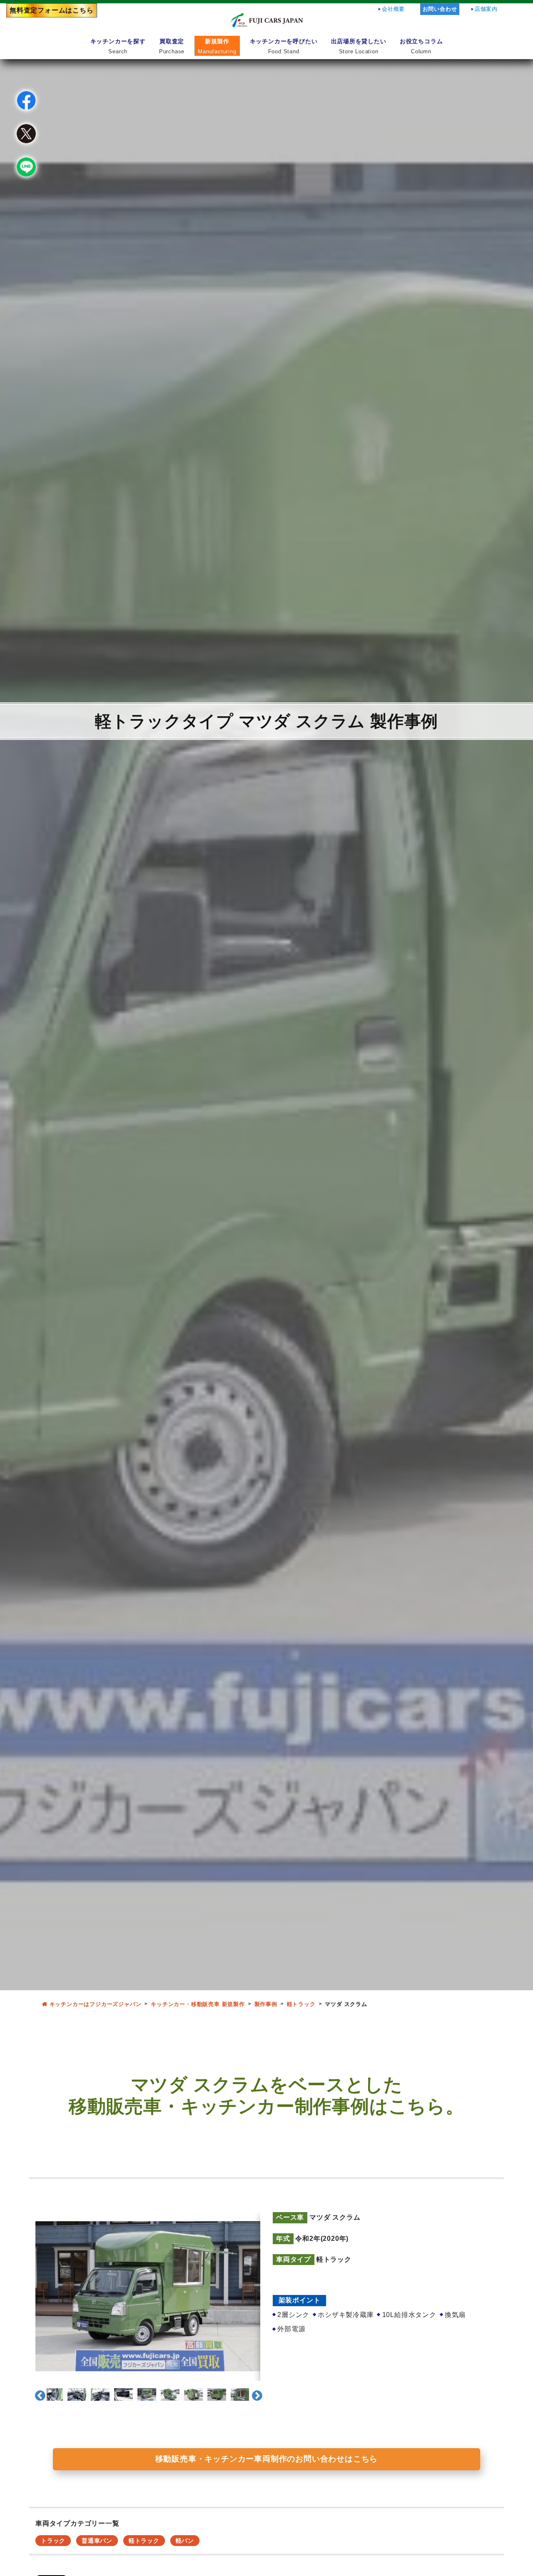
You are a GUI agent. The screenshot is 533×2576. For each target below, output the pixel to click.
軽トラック (144, 2541)
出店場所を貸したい (359, 46)
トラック (53, 2541)
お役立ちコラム (421, 46)
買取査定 (172, 46)
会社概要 (393, 9)
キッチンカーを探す (118, 46)
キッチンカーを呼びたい (284, 46)
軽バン (185, 2541)
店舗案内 (486, 9)
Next (255, 2394)
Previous (38, 2394)
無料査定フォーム (52, 10)
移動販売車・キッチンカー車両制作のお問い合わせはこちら (267, 2459)
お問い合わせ (440, 9)
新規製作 (217, 46)
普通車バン (97, 2541)
